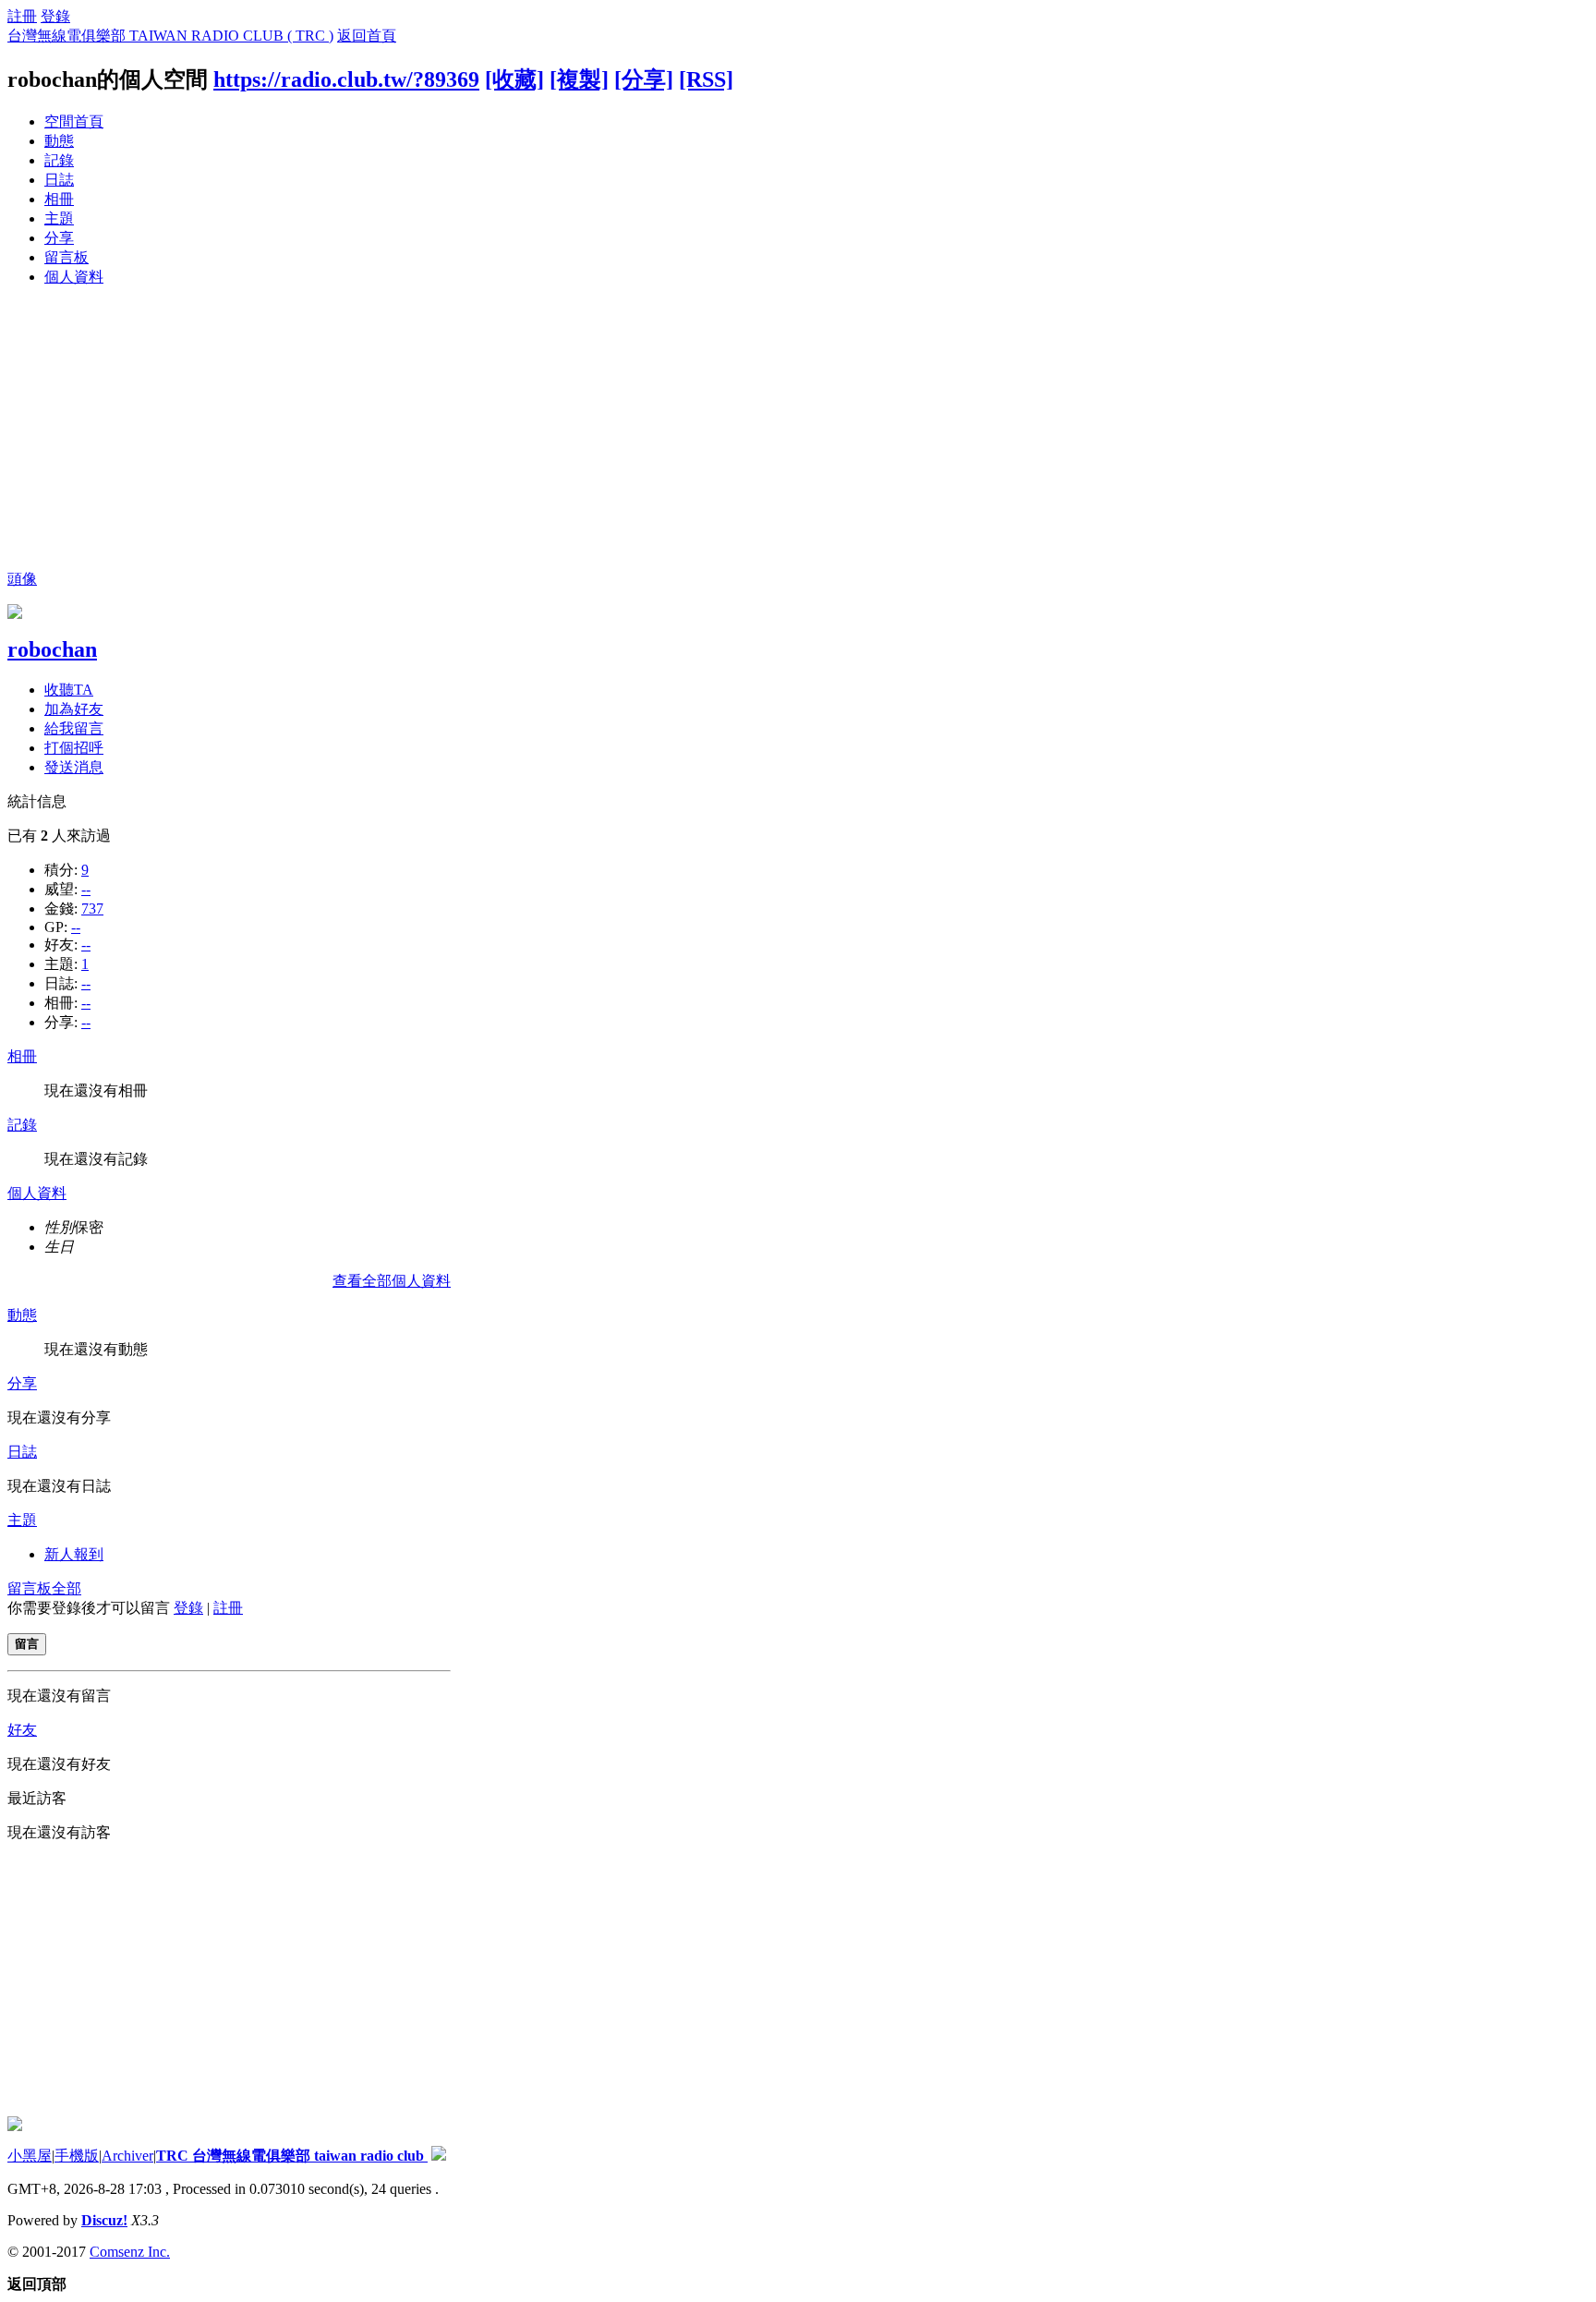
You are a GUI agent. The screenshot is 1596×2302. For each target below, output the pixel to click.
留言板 (66, 257)
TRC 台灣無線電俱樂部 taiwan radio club (292, 2156)
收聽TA (69, 690)
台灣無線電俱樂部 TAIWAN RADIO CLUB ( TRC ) (170, 36)
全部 (66, 1588)
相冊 (59, 199)
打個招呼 (74, 748)
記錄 (59, 160)
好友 (22, 1730)
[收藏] (514, 79)
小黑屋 (30, 2156)
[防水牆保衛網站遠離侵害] (439, 2156)
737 (92, 909)
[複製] (579, 79)
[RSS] (706, 79)
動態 (59, 141)
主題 (59, 218)
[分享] (644, 79)
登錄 (55, 16)
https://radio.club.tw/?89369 (346, 79)
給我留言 (74, 728)
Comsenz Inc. (130, 2252)
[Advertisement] (798, 431)
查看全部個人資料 (392, 1281)
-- (86, 889)
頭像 (22, 579)
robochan (52, 649)
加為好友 (74, 709)
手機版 (77, 2156)
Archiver (127, 2156)
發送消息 (74, 767)
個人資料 (74, 277)
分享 (59, 238)
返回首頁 (367, 36)
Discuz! (104, 2220)
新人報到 (74, 1554)
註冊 (22, 16)
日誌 (59, 180)
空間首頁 (74, 121)
